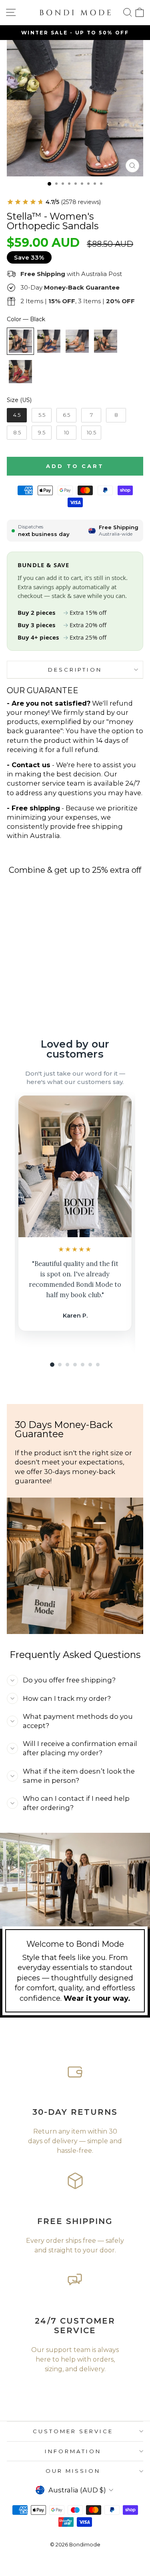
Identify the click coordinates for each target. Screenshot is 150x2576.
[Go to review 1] (52, 1365)
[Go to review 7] (98, 1365)
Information (73, 2451)
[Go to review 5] (83, 1365)
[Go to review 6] (90, 1365)
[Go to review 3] (67, 1365)
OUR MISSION (73, 2471)
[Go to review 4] (75, 1365)
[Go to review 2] (60, 1365)
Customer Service (73, 2431)
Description (75, 670)
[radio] (20, 341)
